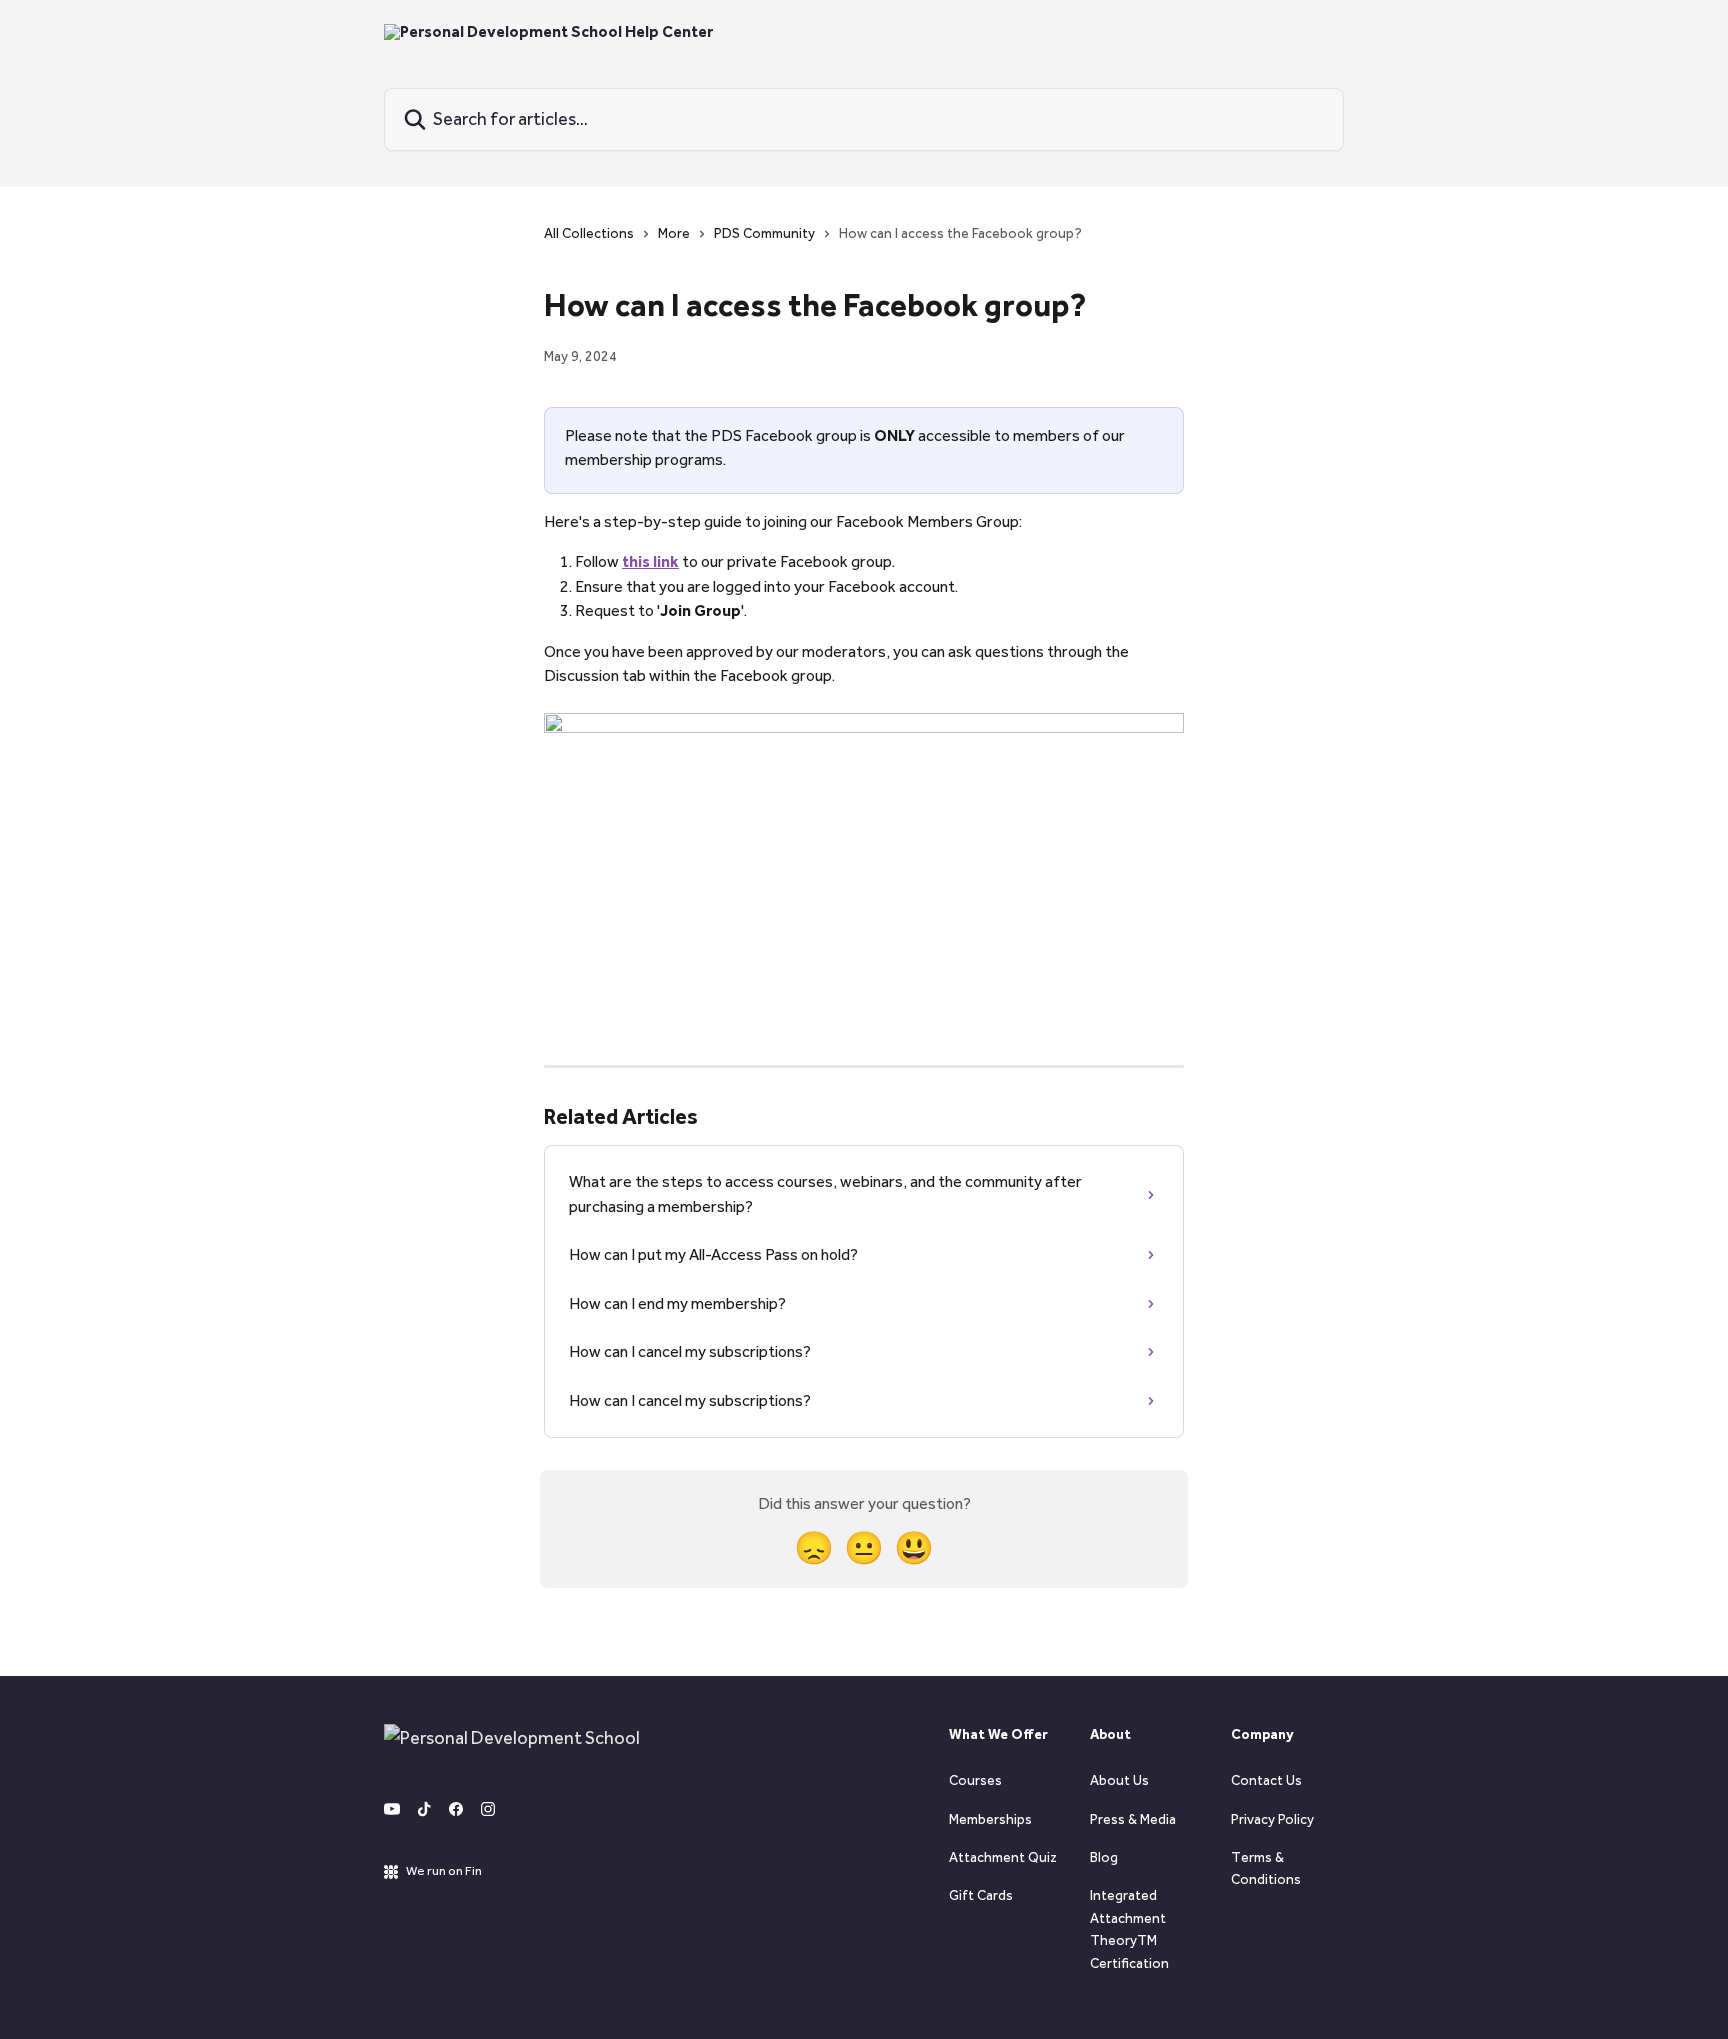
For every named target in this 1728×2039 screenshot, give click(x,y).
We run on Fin (444, 1870)
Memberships (990, 1819)
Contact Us (1266, 1780)
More (674, 233)
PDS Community (764, 233)
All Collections (589, 233)
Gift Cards (981, 1895)
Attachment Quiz (1003, 1857)
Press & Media (1133, 1819)
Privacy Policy (1272, 1819)
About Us (1119, 1780)
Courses (975, 1780)
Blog (1104, 1857)
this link (650, 561)
